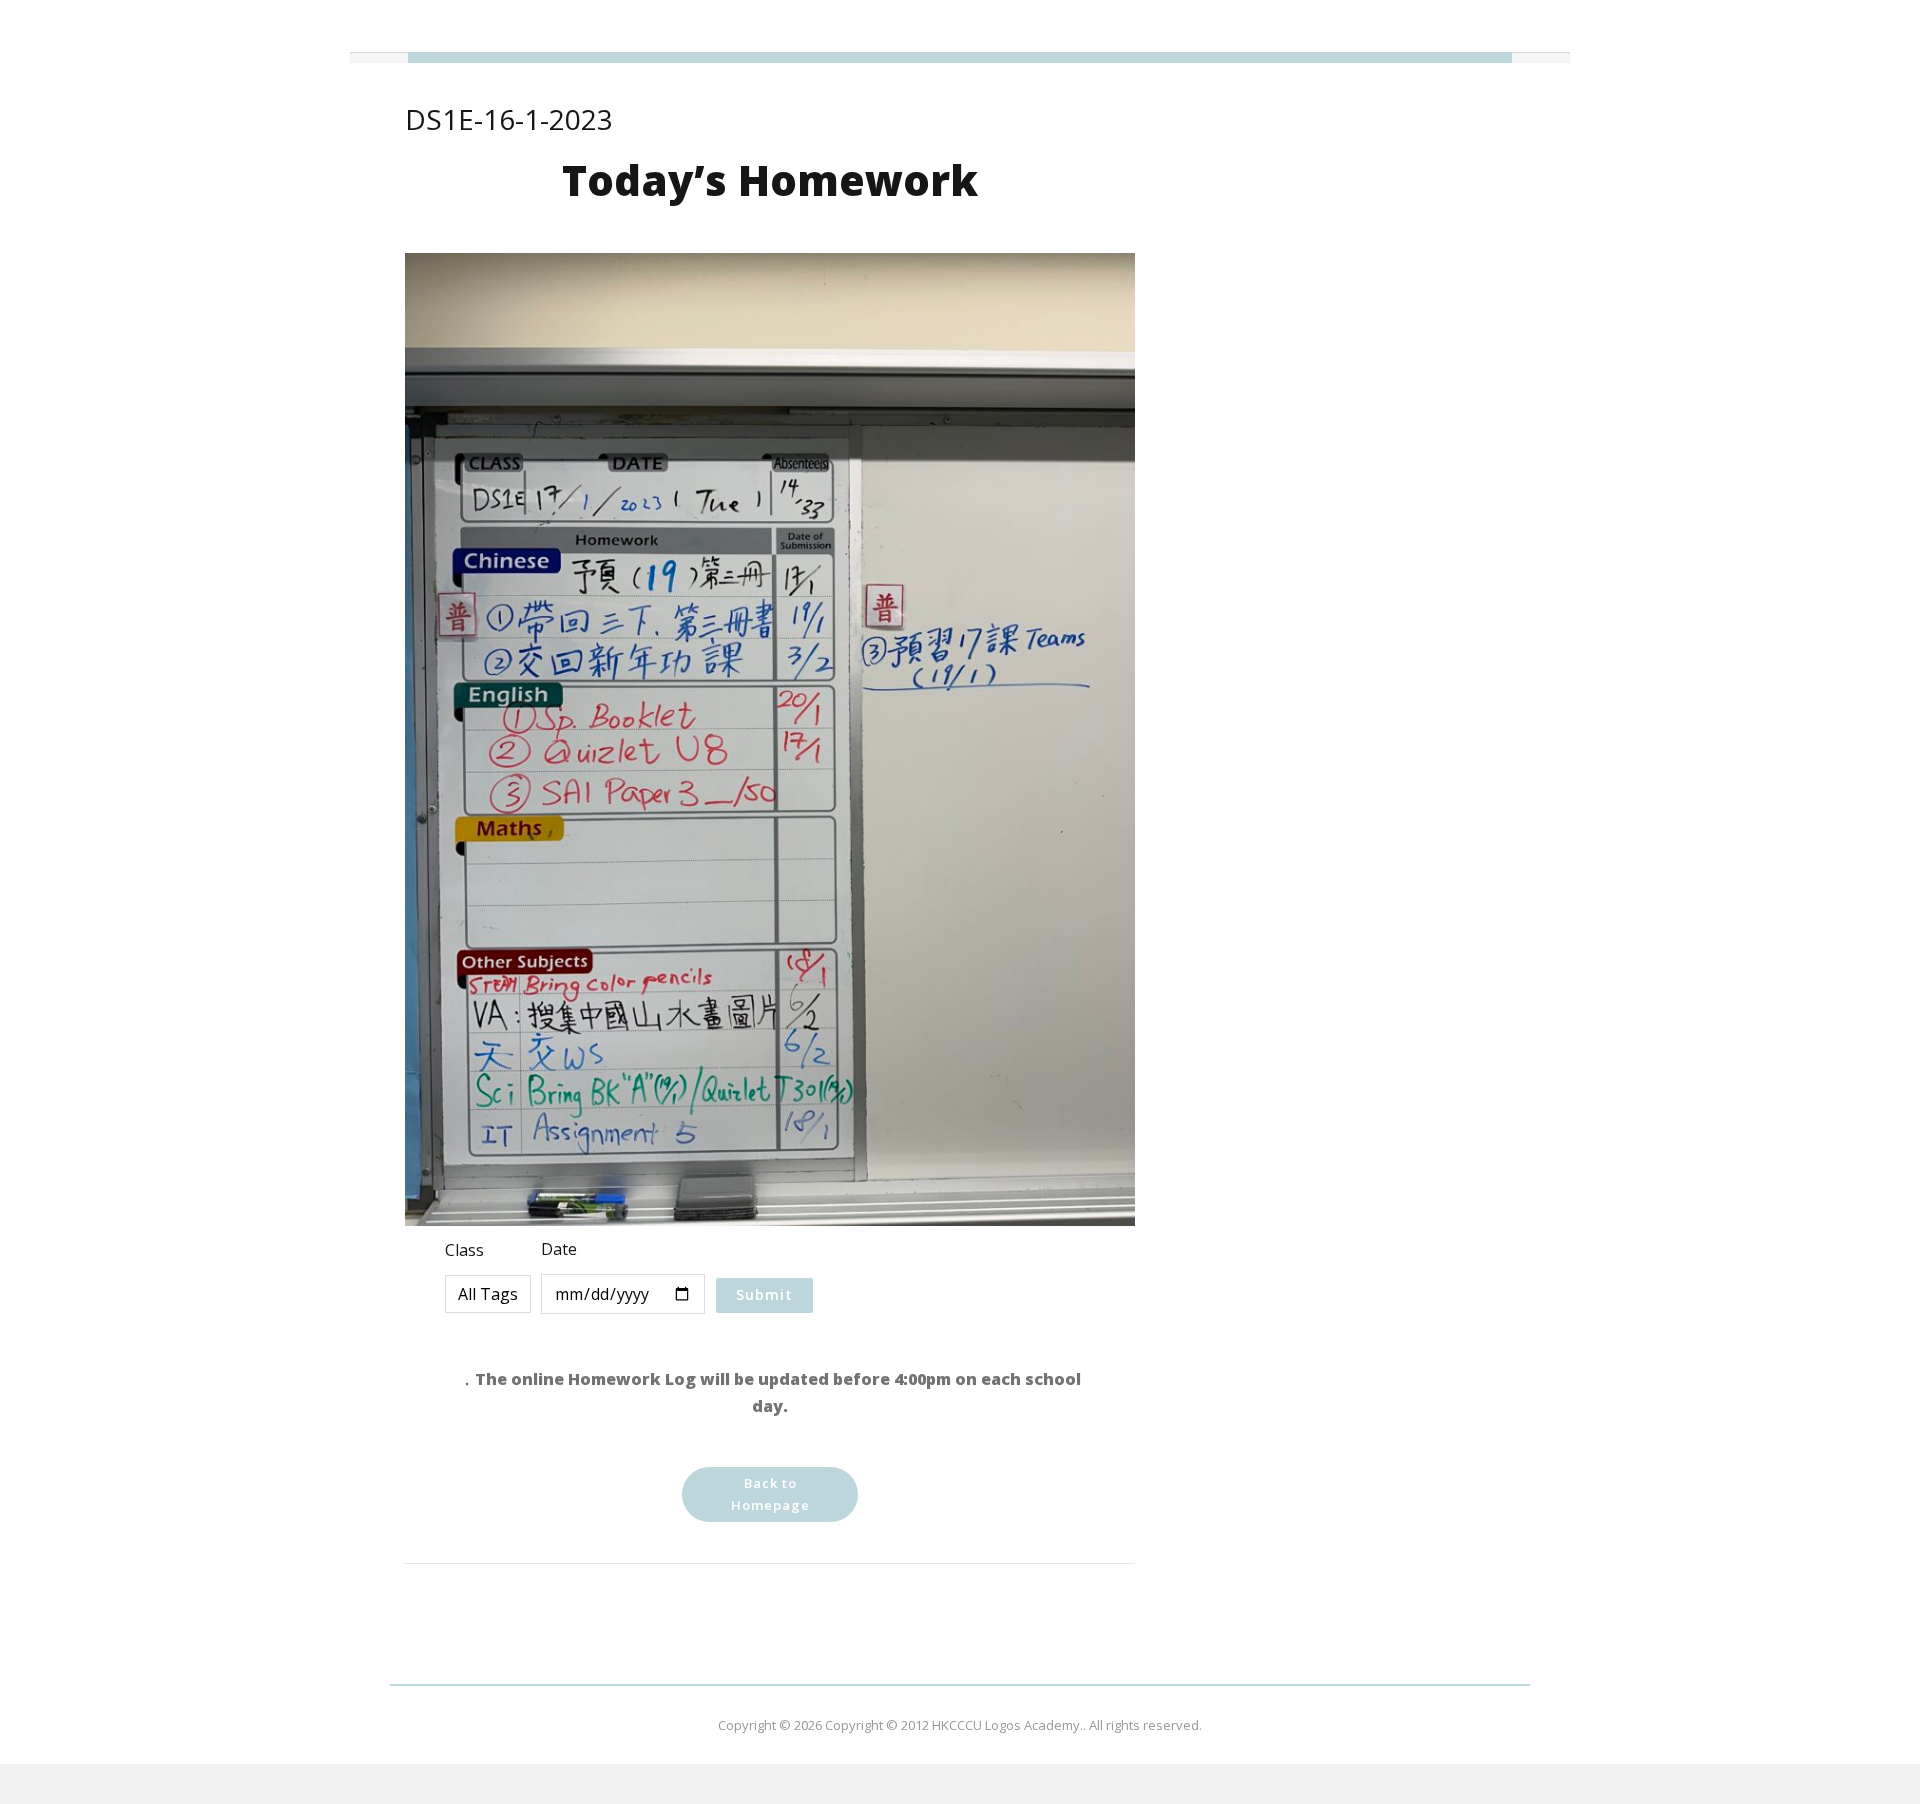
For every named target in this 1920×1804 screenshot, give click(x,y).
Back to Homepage (770, 1494)
